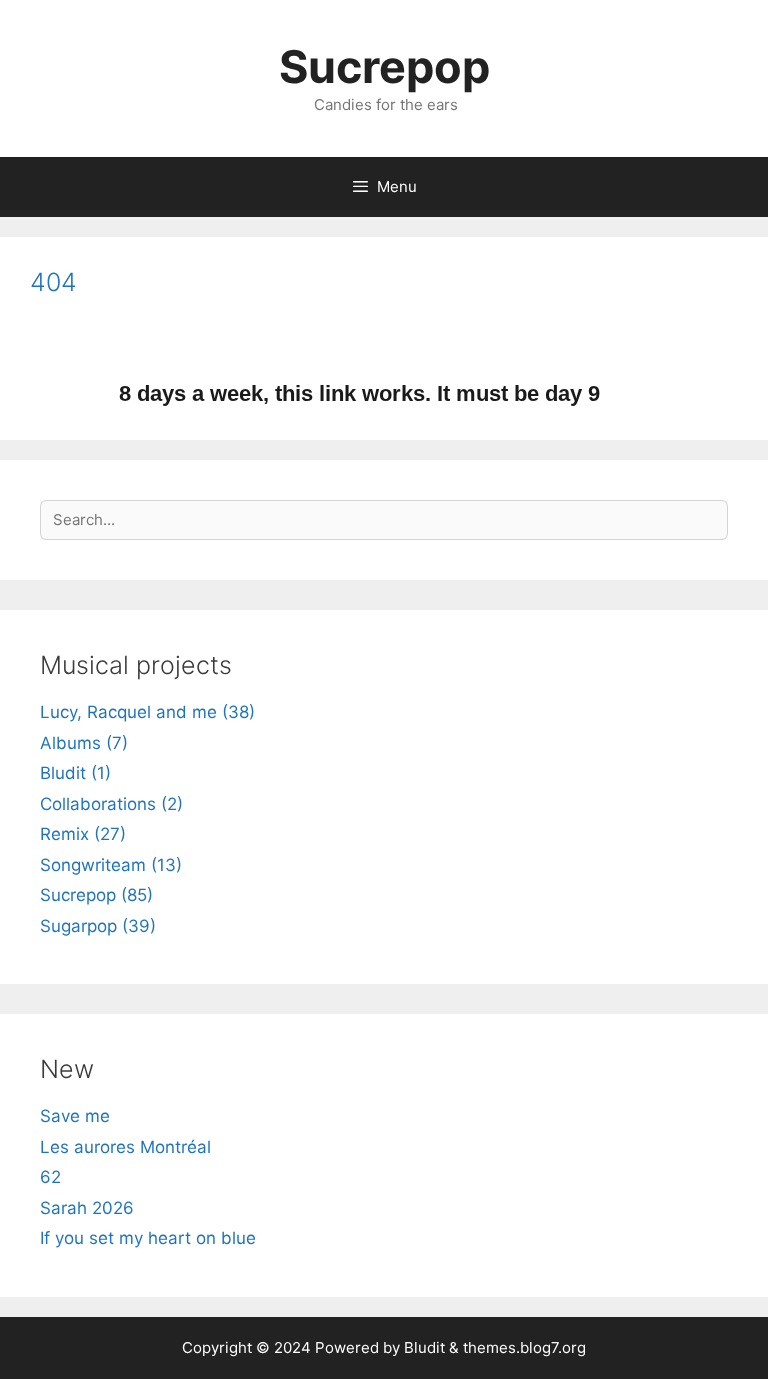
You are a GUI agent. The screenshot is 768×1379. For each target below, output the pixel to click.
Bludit (424, 1347)
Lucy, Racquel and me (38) (147, 712)
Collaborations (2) (111, 804)
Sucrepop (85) (96, 895)
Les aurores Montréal (125, 1147)
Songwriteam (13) (111, 865)
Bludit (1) (75, 773)
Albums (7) (84, 743)
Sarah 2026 (87, 1208)
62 (50, 1177)
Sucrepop (384, 66)
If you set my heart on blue (148, 1238)
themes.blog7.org (524, 1347)
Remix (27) (83, 834)
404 (53, 282)
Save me (75, 1116)
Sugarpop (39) (98, 926)
